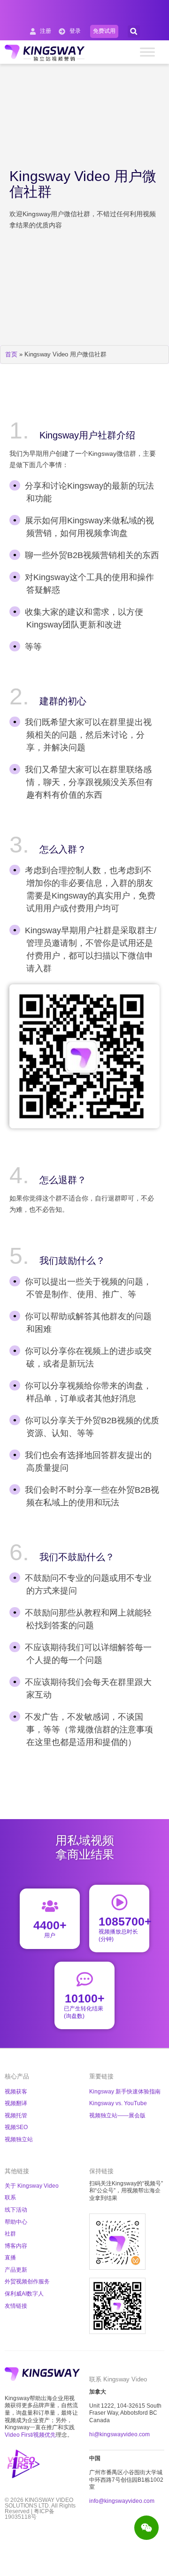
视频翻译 (16, 2103)
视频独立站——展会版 (117, 2115)
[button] (134, 31)
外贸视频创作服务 (27, 2281)
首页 (11, 354)
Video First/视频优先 (30, 2435)
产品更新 (16, 2270)
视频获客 (16, 2092)
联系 (10, 2198)
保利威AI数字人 (24, 2294)
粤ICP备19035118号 (30, 2514)
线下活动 (16, 2210)
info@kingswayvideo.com (122, 2501)
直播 (10, 2258)
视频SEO (16, 2127)
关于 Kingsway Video (32, 2186)
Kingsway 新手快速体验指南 (125, 2092)
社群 (10, 2234)
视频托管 (16, 2115)
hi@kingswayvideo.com (119, 2434)
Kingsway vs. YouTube (118, 2103)
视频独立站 (19, 2139)
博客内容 (16, 2246)
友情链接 (16, 2306)
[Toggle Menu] (147, 52)
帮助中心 (16, 2222)
